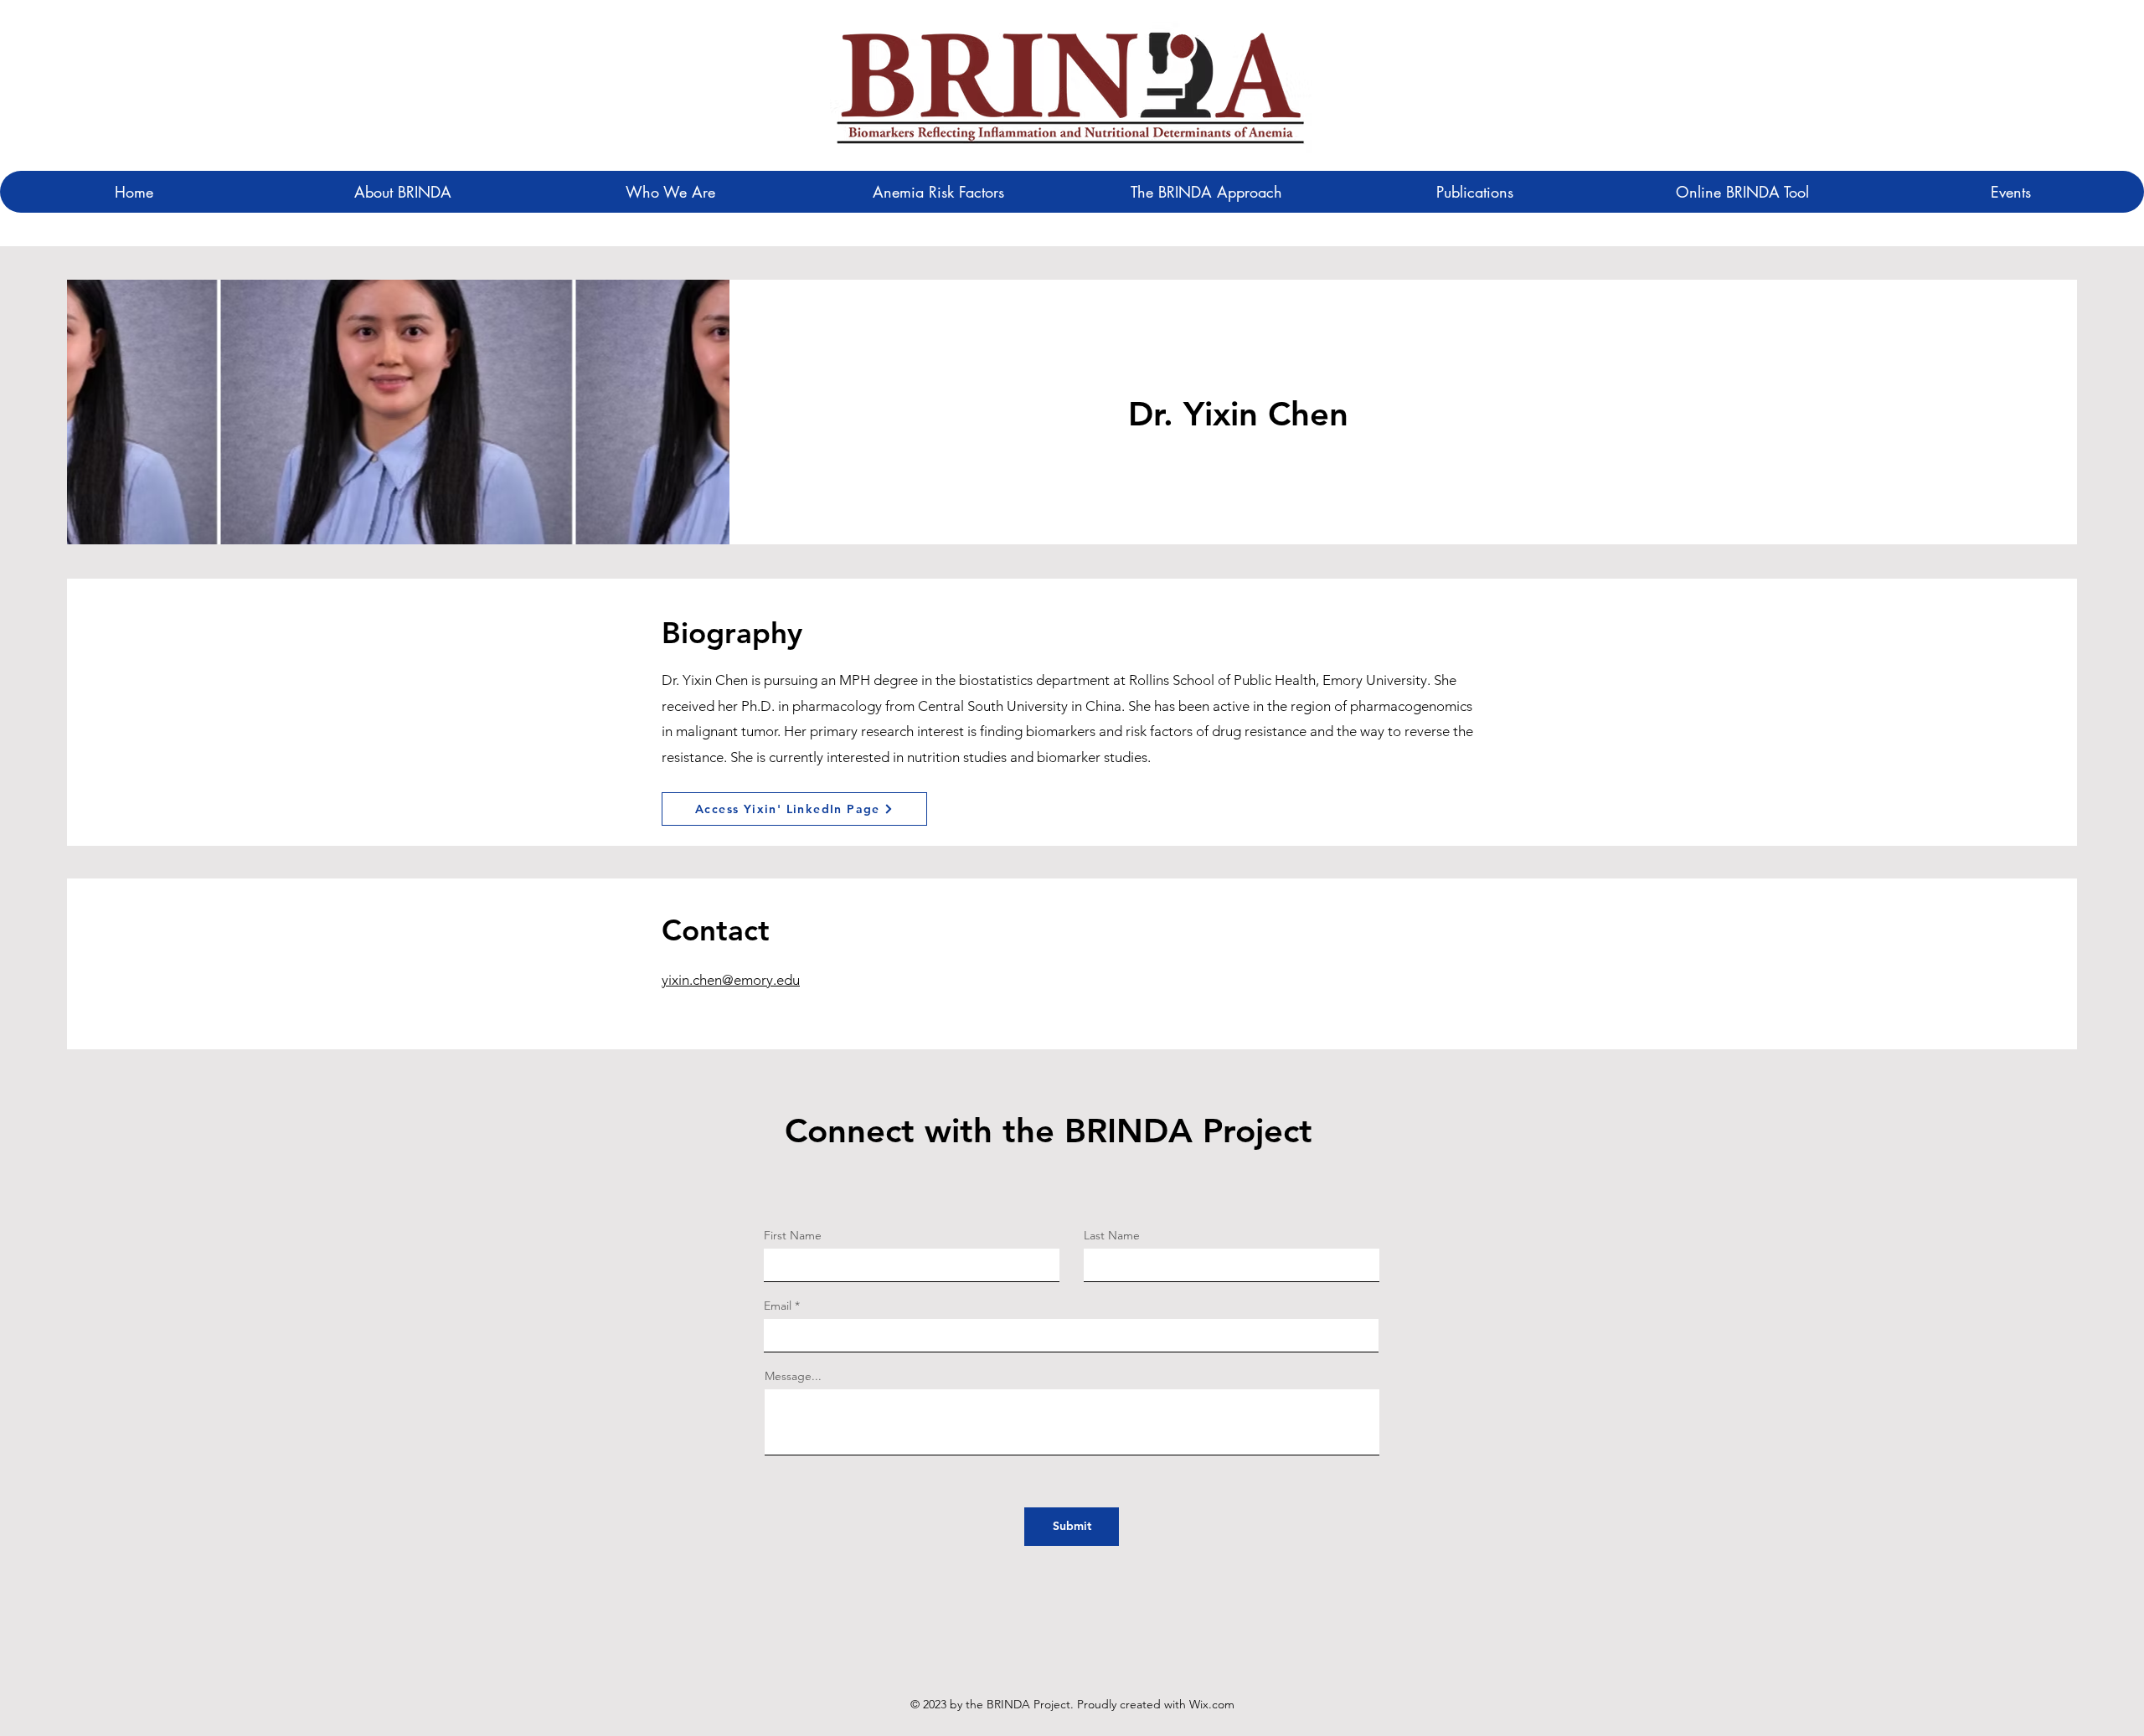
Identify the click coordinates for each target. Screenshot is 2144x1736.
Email (778, 1306)
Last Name (1112, 1235)
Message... (793, 1376)
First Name (793, 1235)
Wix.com (1212, 1704)
